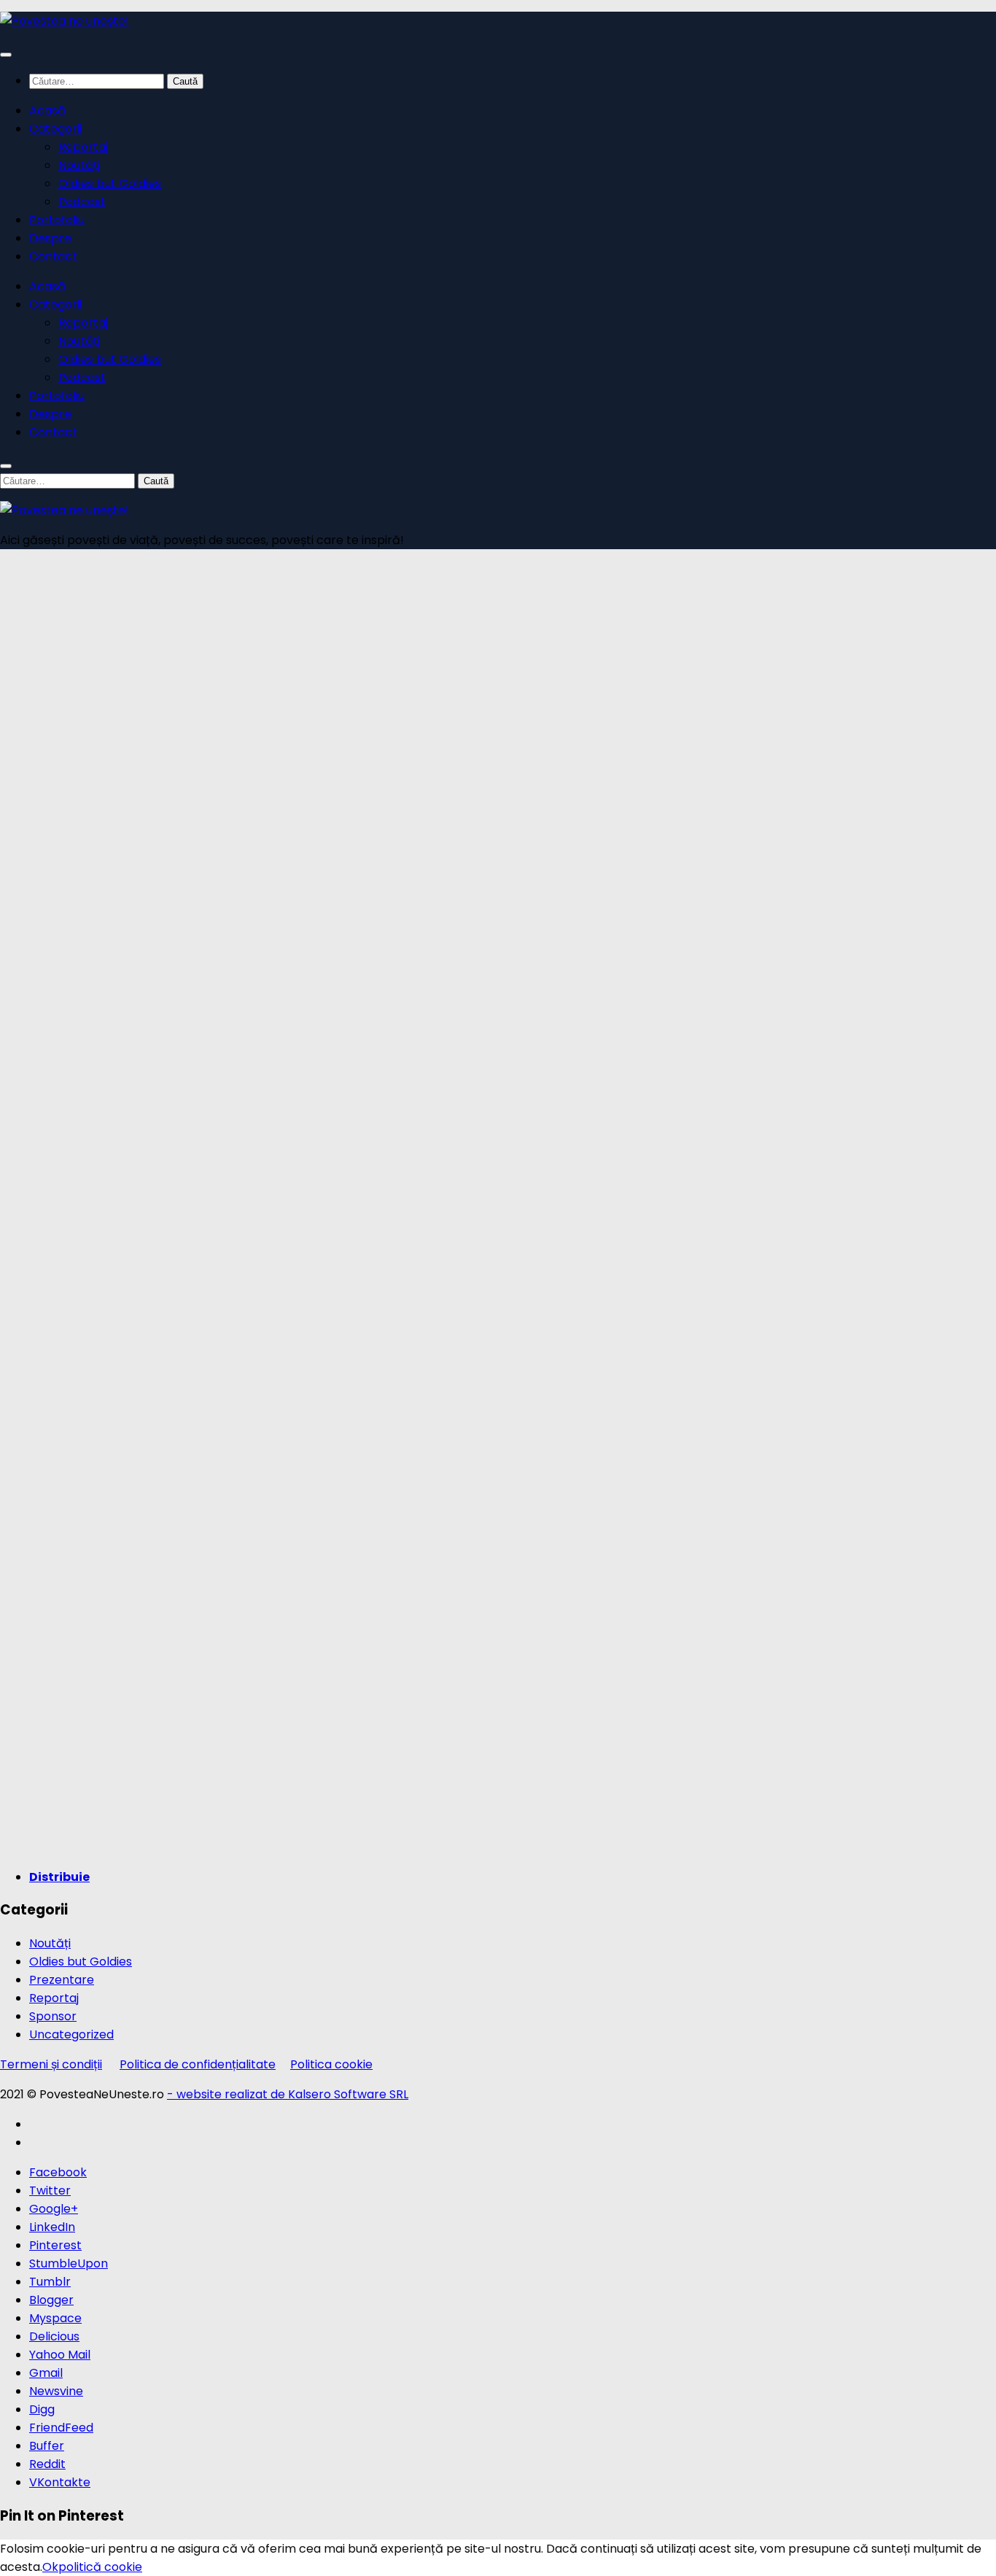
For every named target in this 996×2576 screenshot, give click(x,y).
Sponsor (53, 2016)
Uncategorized (71, 2034)
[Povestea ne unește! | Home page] (65, 21)
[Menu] (6, 55)
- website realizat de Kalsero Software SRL (288, 2094)
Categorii (55, 129)
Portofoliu (57, 220)
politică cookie (100, 2567)
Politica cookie (331, 2064)
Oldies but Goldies (110, 183)
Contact (53, 256)
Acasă (47, 110)
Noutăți (79, 165)
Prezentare (62, 1980)
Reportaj (83, 147)
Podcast (82, 202)
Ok (50, 2567)
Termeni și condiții (51, 2064)
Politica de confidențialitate (198, 2064)
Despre (50, 238)
